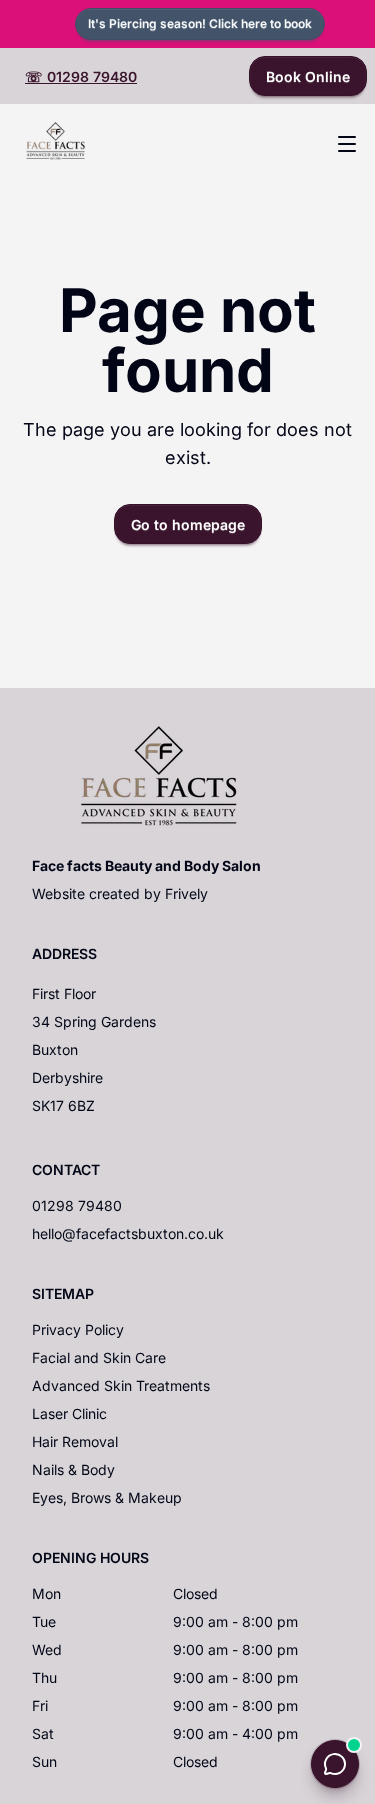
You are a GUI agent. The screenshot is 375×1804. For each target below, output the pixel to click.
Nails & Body (73, 1469)
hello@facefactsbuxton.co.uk (128, 1233)
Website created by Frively (120, 893)
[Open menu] (347, 144)
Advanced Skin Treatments (121, 1385)
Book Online (308, 76)
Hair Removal (75, 1441)
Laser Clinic (69, 1413)
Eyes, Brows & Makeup (107, 1497)
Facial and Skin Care (99, 1357)
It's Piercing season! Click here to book (200, 23)
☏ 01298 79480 (81, 76)
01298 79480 (77, 1205)
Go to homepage (188, 524)
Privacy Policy (78, 1329)
